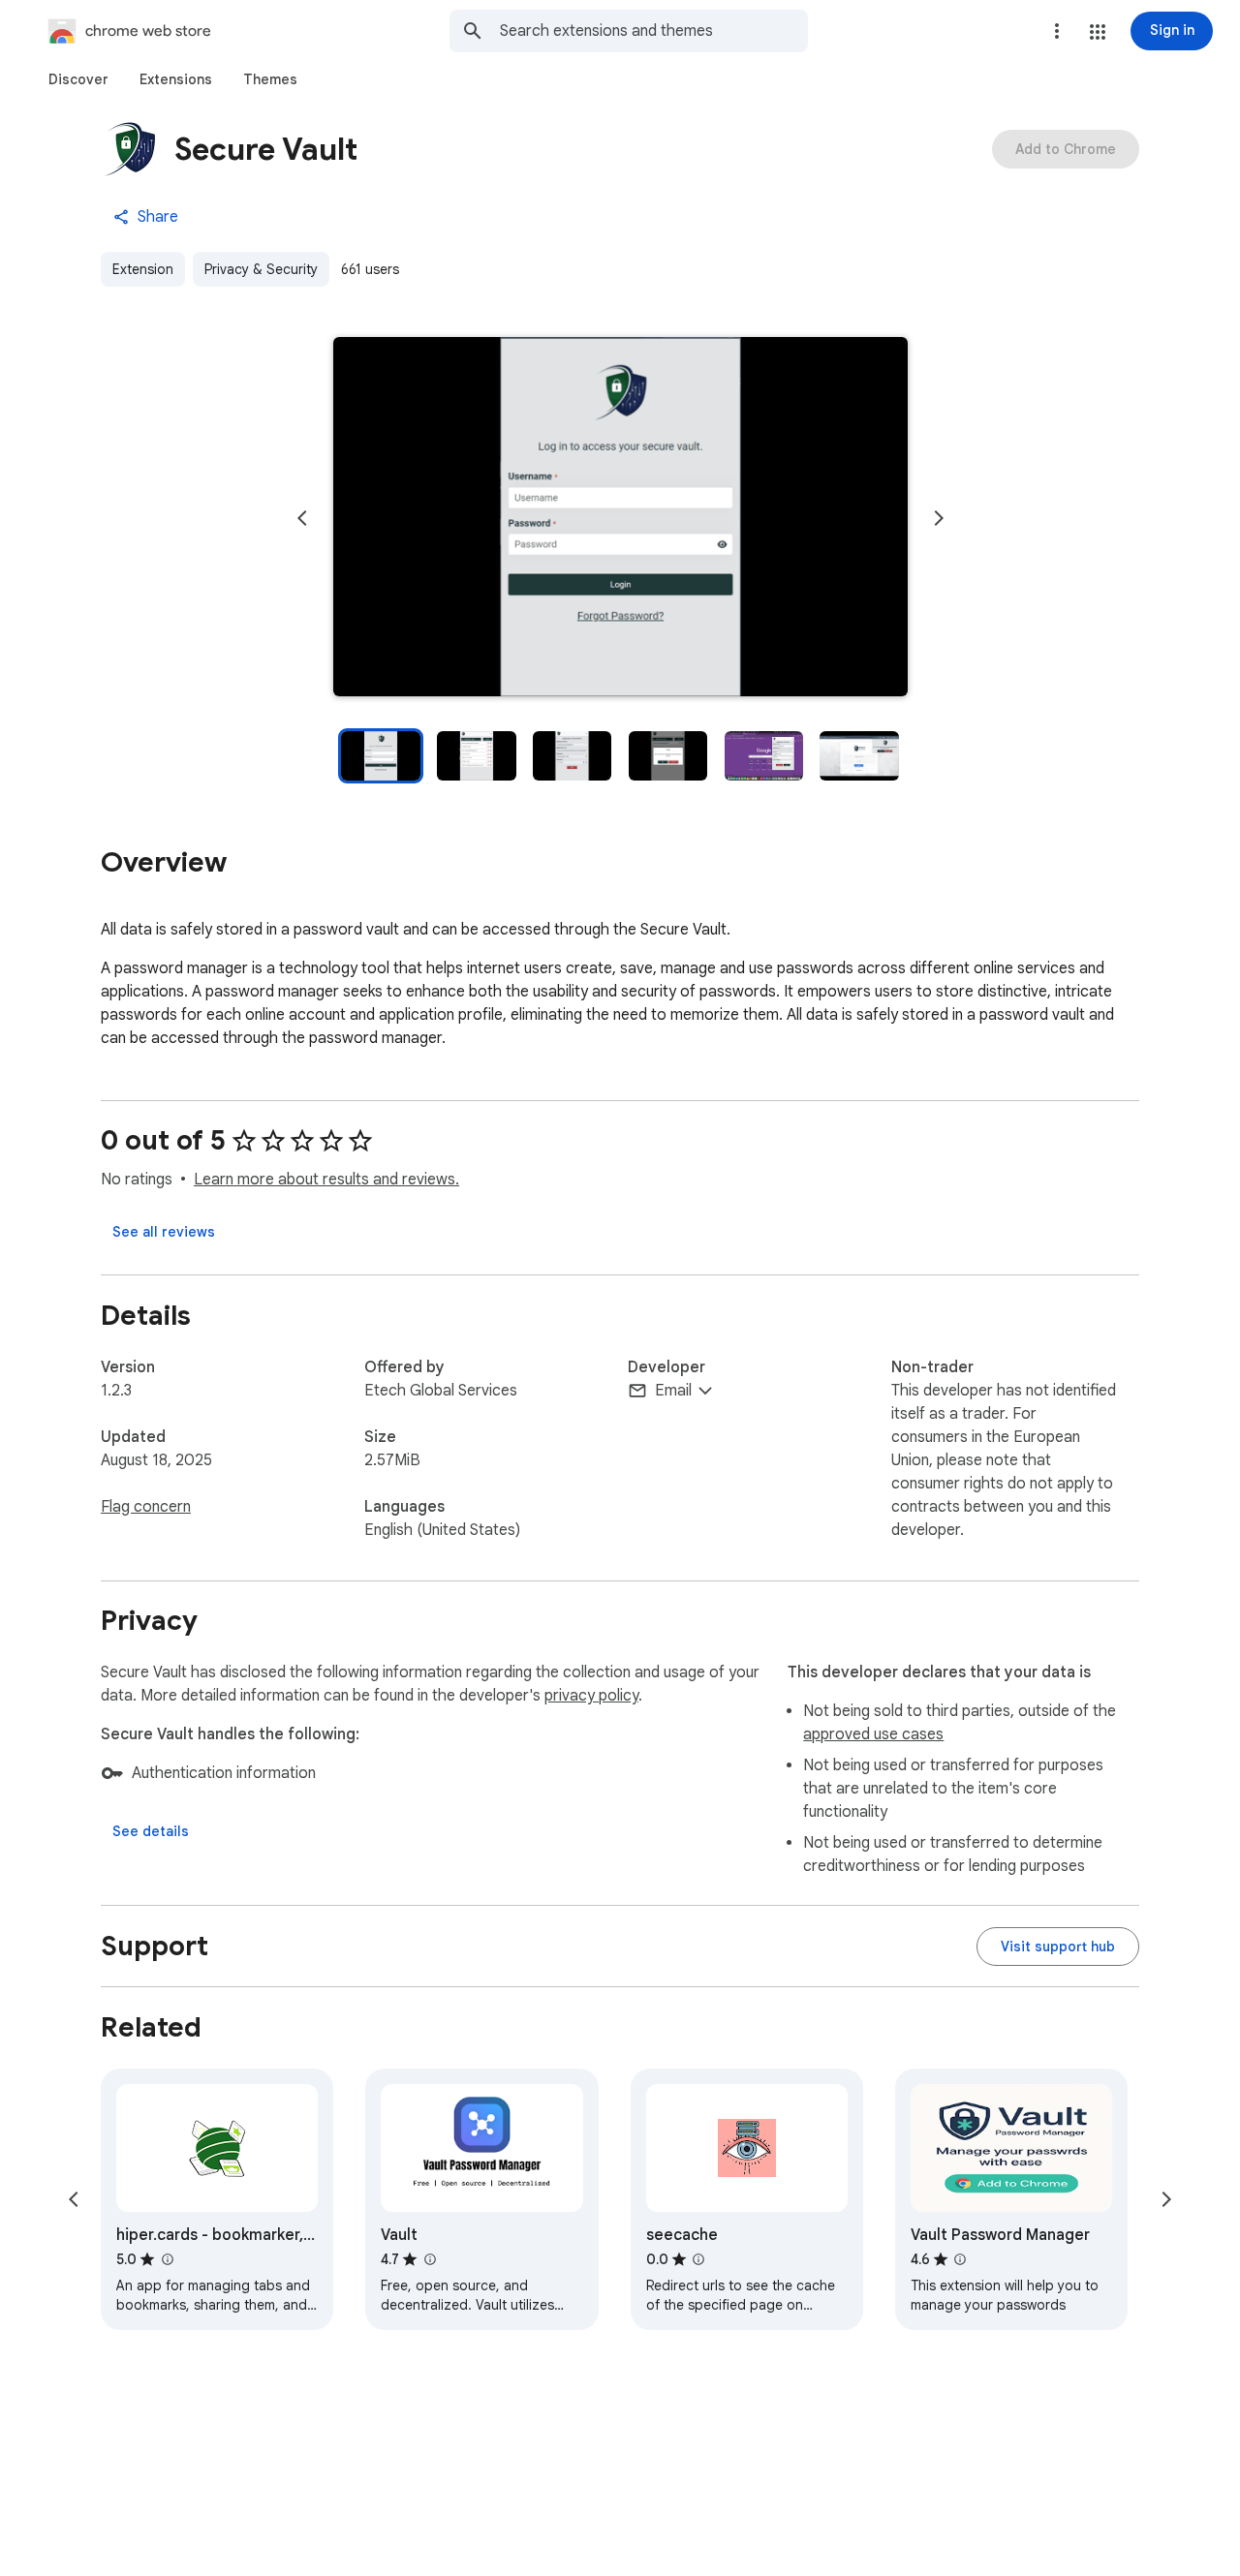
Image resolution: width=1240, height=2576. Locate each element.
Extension (143, 269)
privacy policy (591, 1696)
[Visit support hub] (1058, 1947)
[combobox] (654, 31)
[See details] (151, 1831)
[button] (1098, 32)
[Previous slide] (302, 518)
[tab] (78, 79)
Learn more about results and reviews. (326, 1180)
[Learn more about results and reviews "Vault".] (429, 2259)
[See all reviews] (164, 1232)
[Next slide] (939, 518)
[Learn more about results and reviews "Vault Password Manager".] (960, 2259)
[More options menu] (1057, 31)
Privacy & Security (261, 269)
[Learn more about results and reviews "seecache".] (698, 2259)
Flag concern (146, 1507)
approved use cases (873, 1734)
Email (673, 1391)
